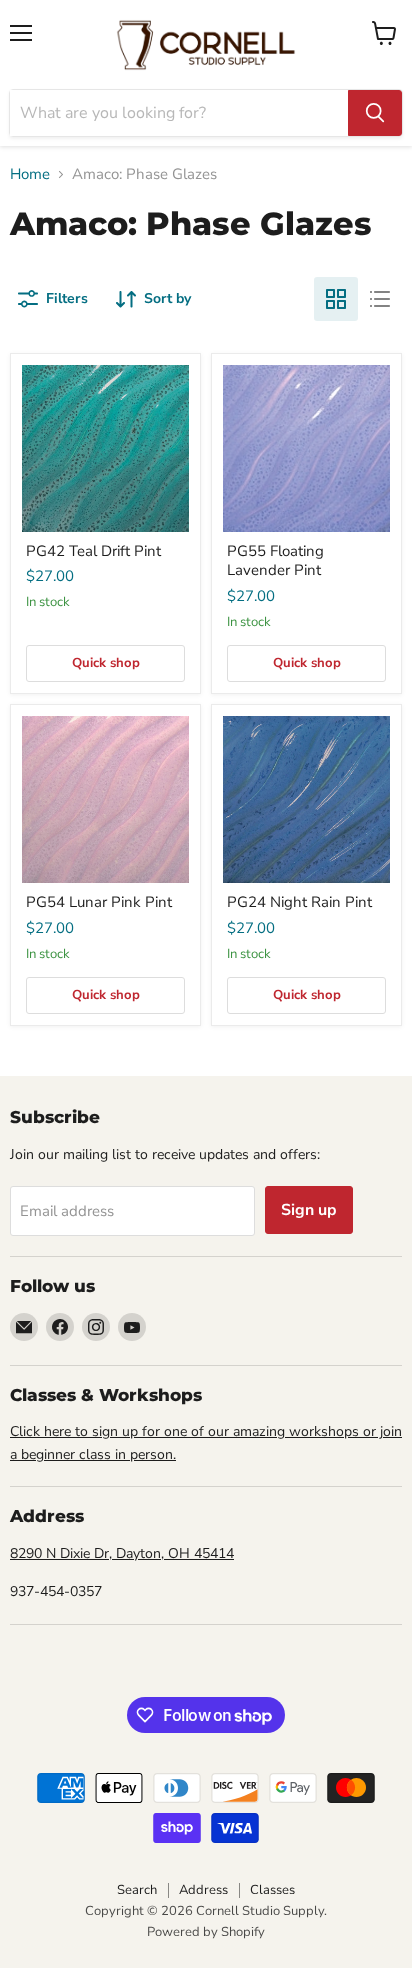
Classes (272, 1890)
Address (203, 1890)
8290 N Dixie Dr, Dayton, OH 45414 (122, 1553)
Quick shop (106, 663)
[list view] (380, 299)
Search (137, 1890)
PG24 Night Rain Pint (299, 902)
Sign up (309, 1210)
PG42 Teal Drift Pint (93, 551)
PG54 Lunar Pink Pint (99, 902)
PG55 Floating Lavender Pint (275, 561)
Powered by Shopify (206, 1932)
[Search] (375, 113)
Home (30, 174)
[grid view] (336, 299)
